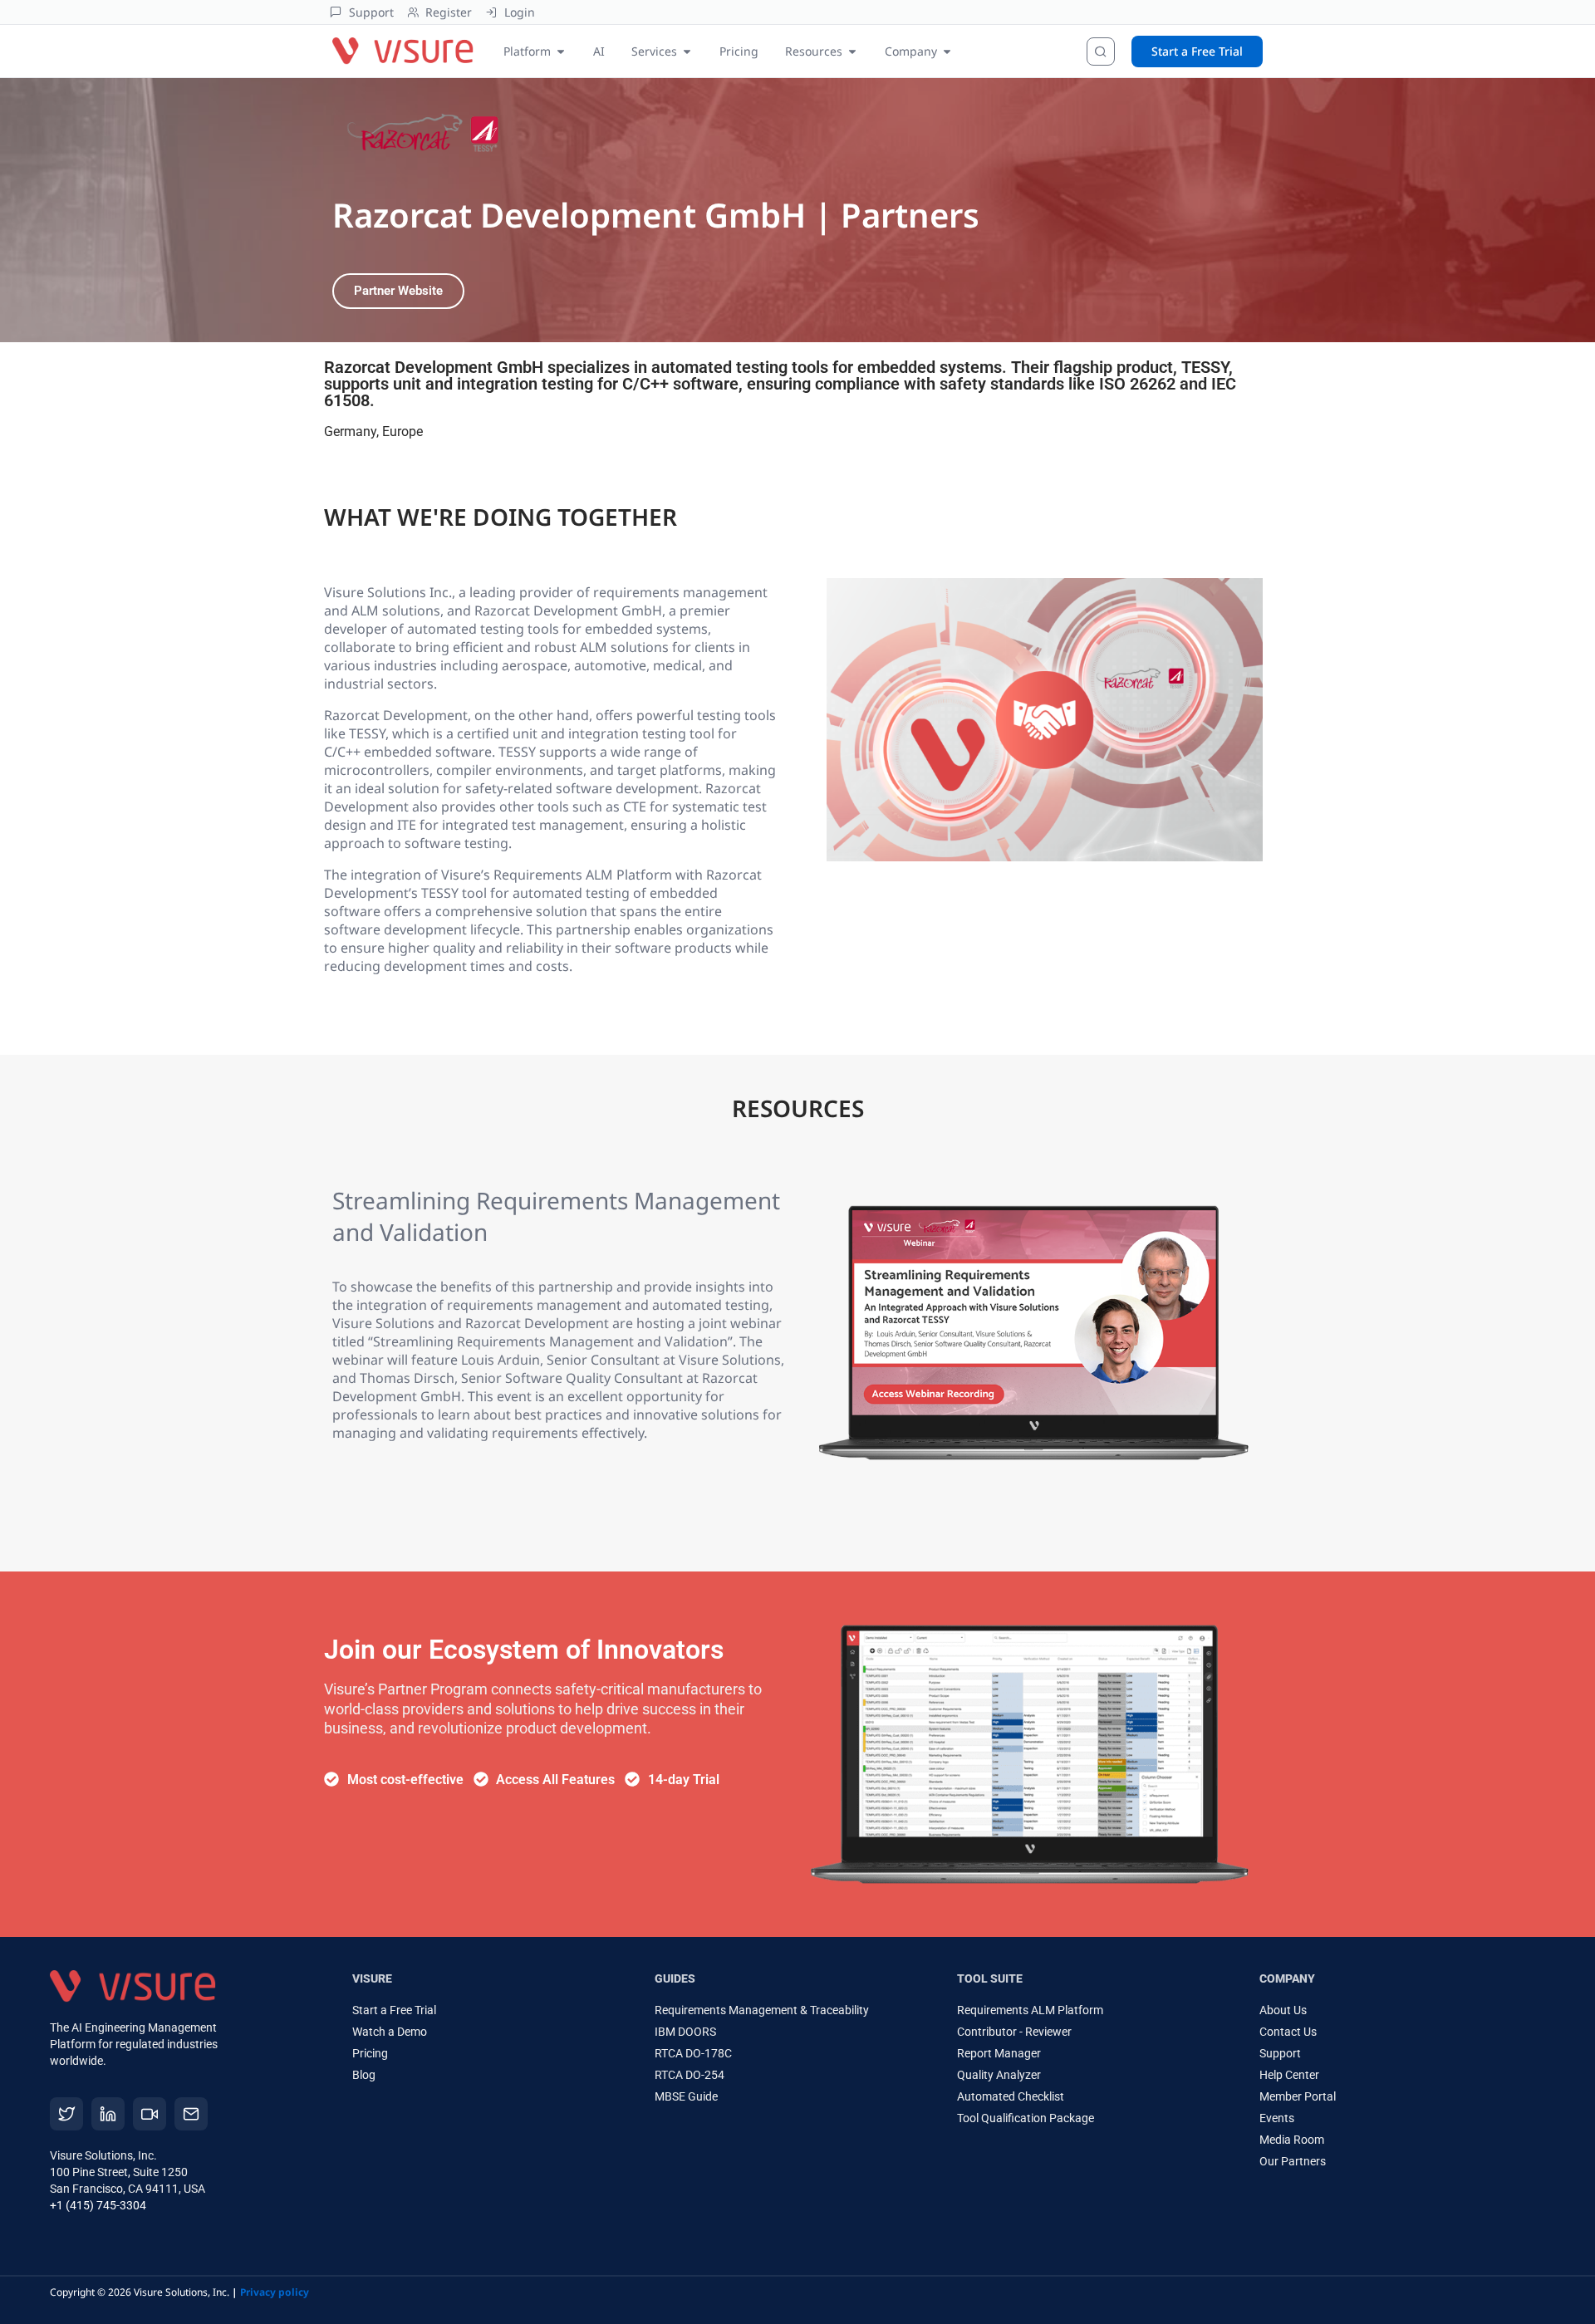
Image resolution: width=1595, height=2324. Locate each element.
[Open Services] (687, 51)
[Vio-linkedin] (108, 2114)
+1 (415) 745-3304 (98, 2205)
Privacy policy (275, 2292)
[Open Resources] (852, 51)
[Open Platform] (561, 51)
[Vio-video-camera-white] (150, 2114)
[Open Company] (947, 51)
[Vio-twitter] (66, 2114)
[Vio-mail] (191, 2114)
